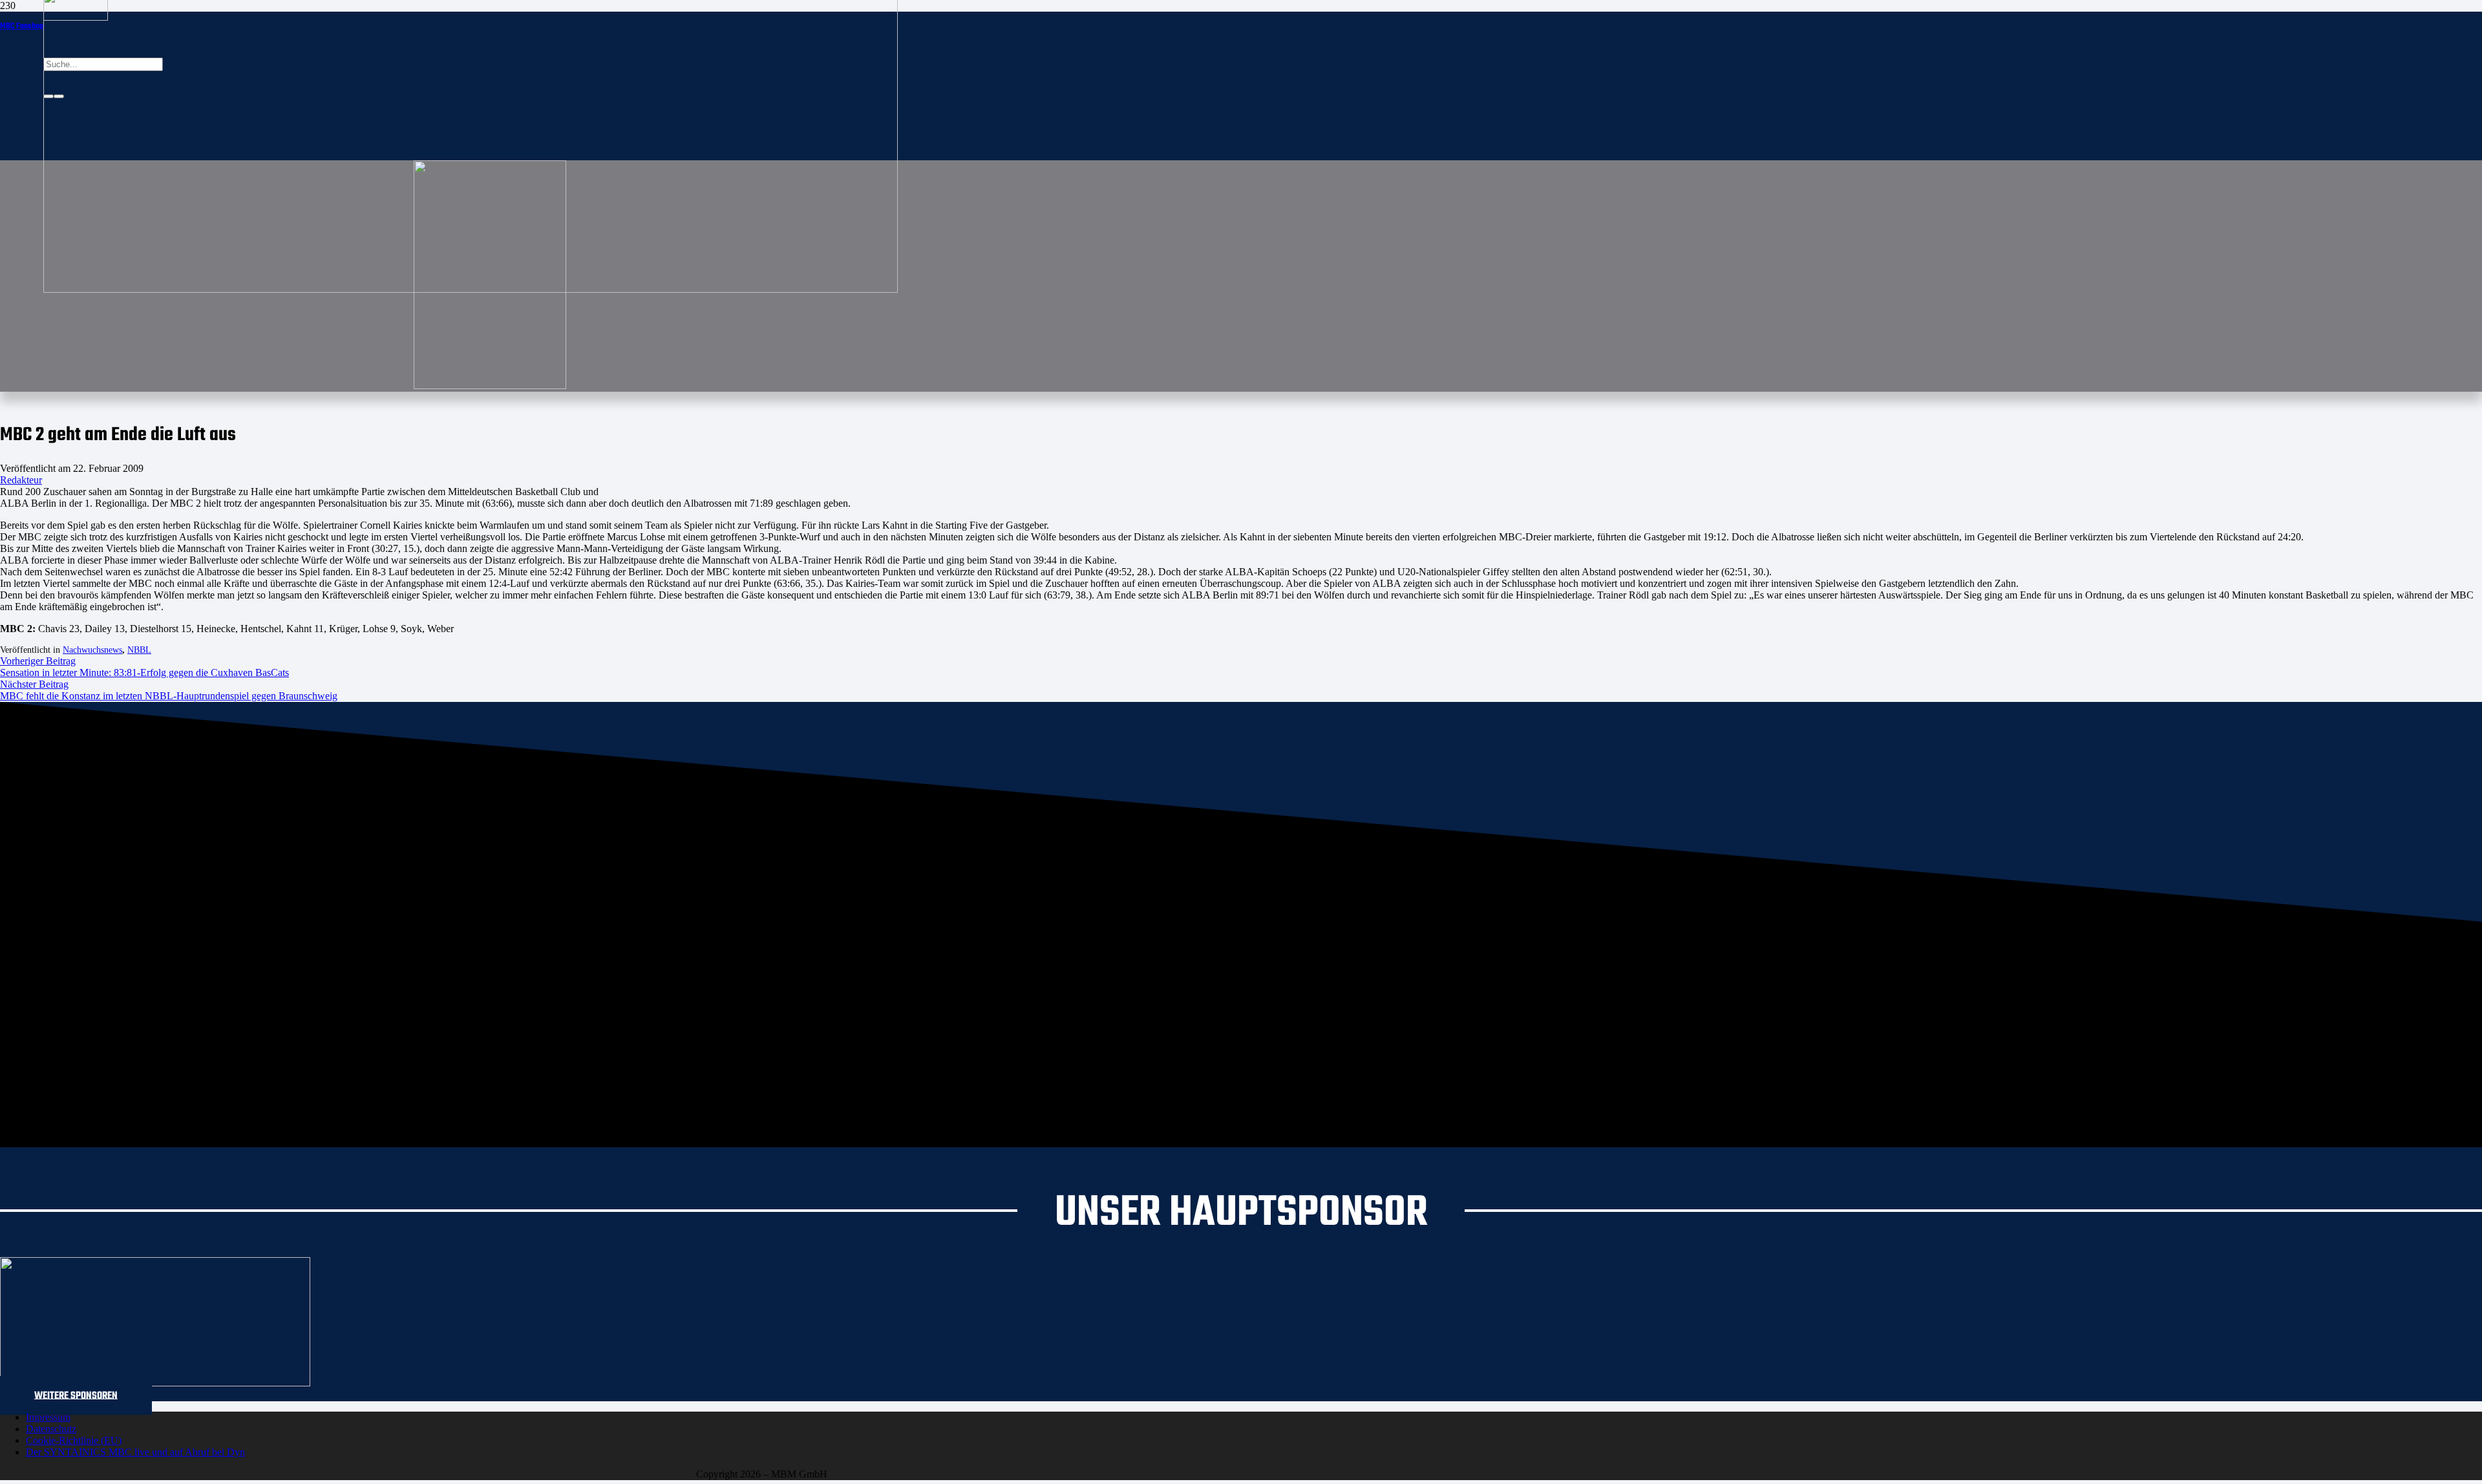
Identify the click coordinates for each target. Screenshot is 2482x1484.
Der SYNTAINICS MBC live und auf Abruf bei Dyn (135, 1452)
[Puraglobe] (155, 1383)
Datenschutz (51, 1429)
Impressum (48, 1417)
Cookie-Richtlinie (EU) (74, 1440)
